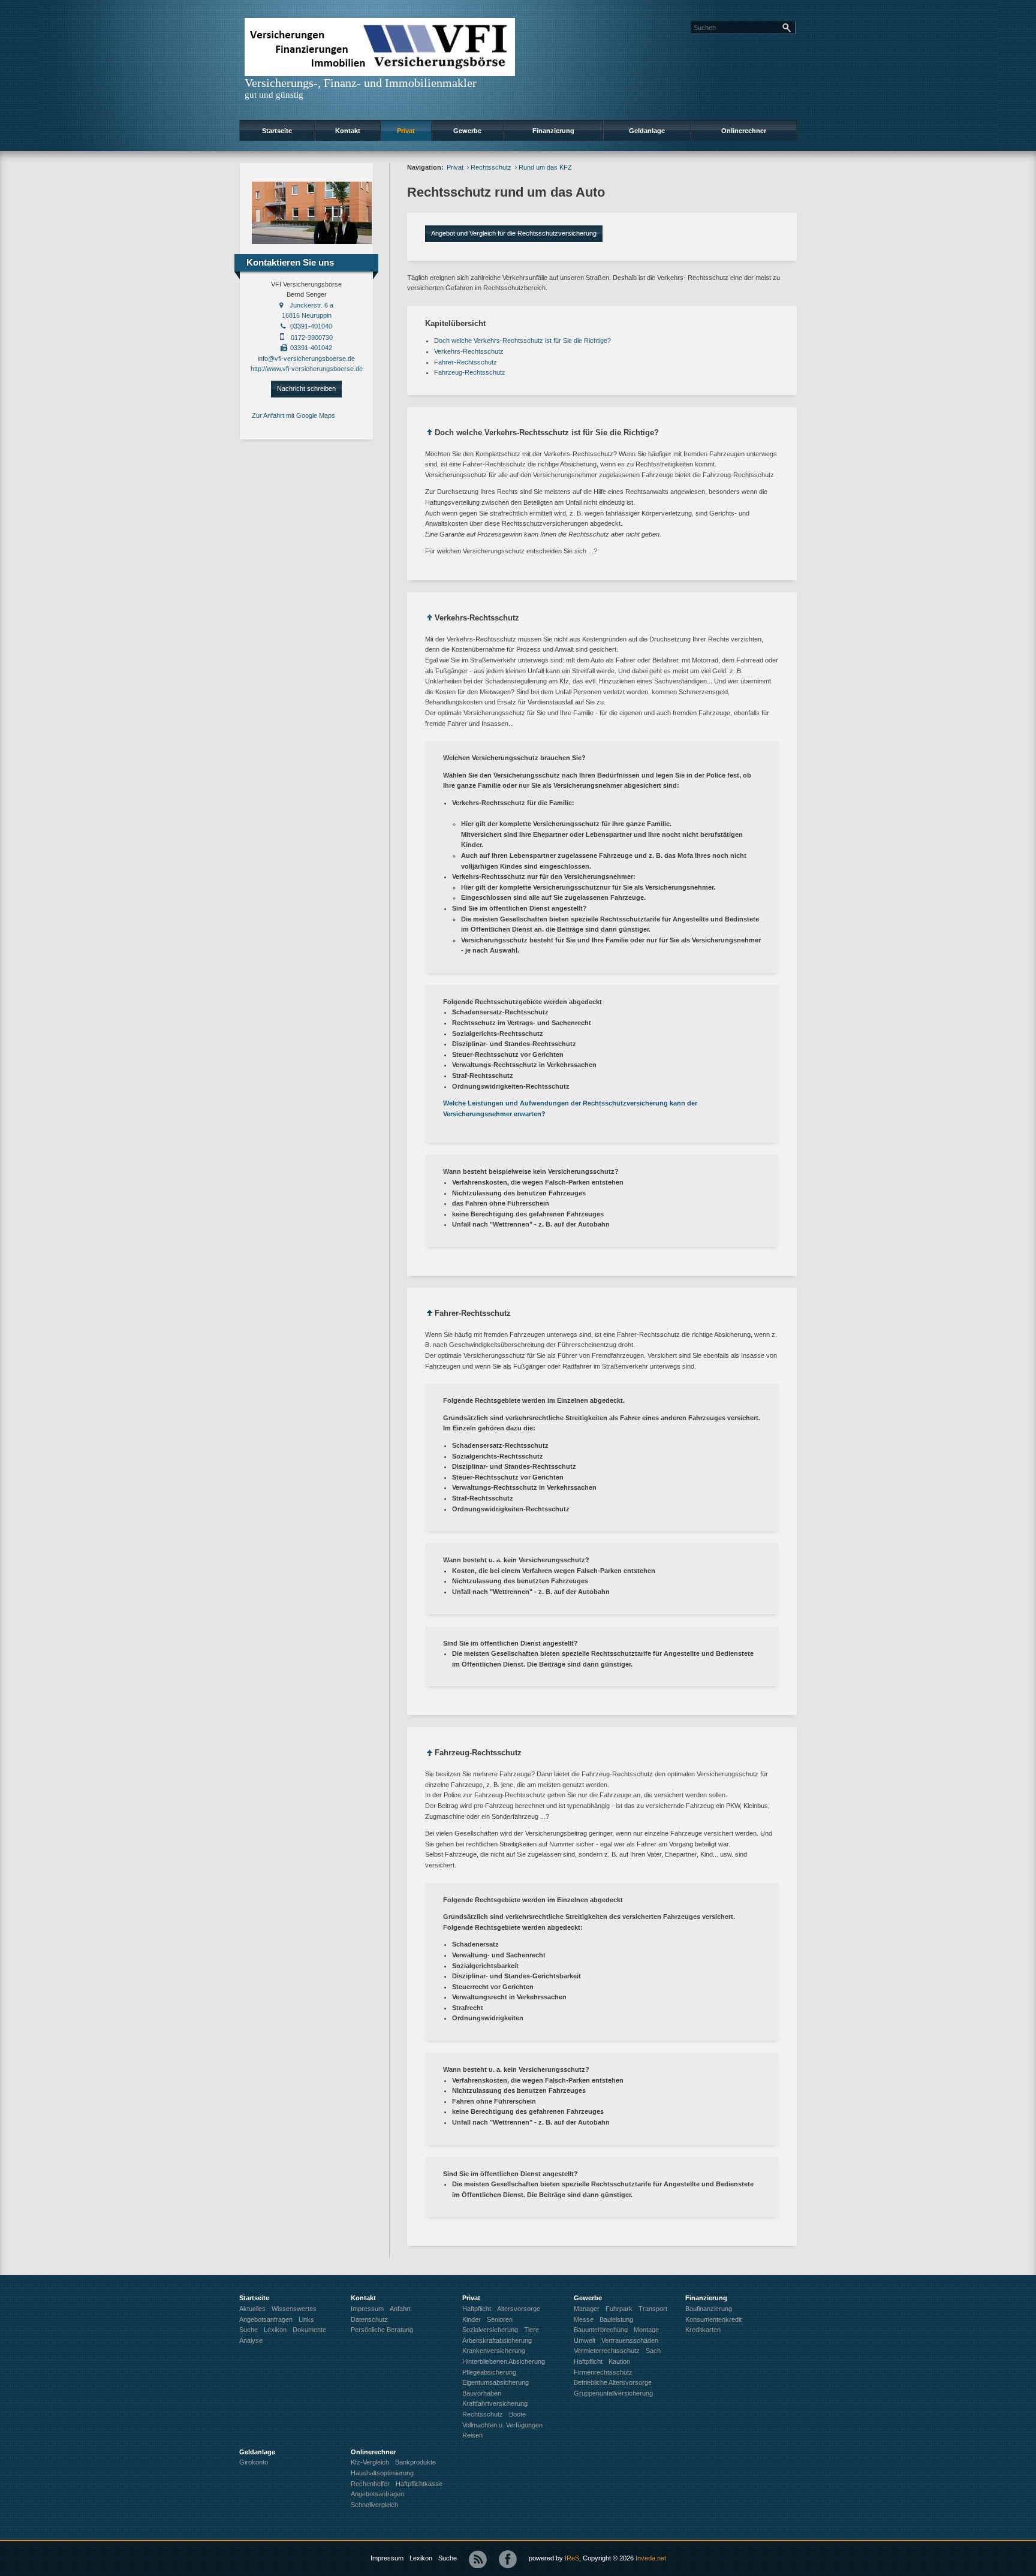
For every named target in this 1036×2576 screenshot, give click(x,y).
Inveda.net (651, 2558)
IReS (572, 2558)
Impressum (387, 2558)
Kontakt (348, 131)
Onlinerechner (744, 131)
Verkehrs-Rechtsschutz (469, 351)
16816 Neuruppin (307, 315)
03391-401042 (311, 348)
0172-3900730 (312, 338)
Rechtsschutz (491, 167)
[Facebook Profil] (508, 2559)
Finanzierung (553, 131)
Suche (448, 2558)
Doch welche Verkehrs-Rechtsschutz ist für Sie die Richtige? (522, 341)
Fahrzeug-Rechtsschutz (470, 372)
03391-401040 (311, 326)
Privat (406, 131)
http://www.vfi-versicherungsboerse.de (307, 369)
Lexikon (421, 2558)
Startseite (277, 131)
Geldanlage (647, 131)
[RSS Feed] (478, 2559)
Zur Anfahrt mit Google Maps (293, 415)
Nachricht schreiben (306, 388)
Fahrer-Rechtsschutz (466, 362)
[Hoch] (430, 434)
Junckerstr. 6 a (311, 305)
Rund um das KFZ (545, 167)
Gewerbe (467, 131)
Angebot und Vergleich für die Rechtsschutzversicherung (514, 233)
